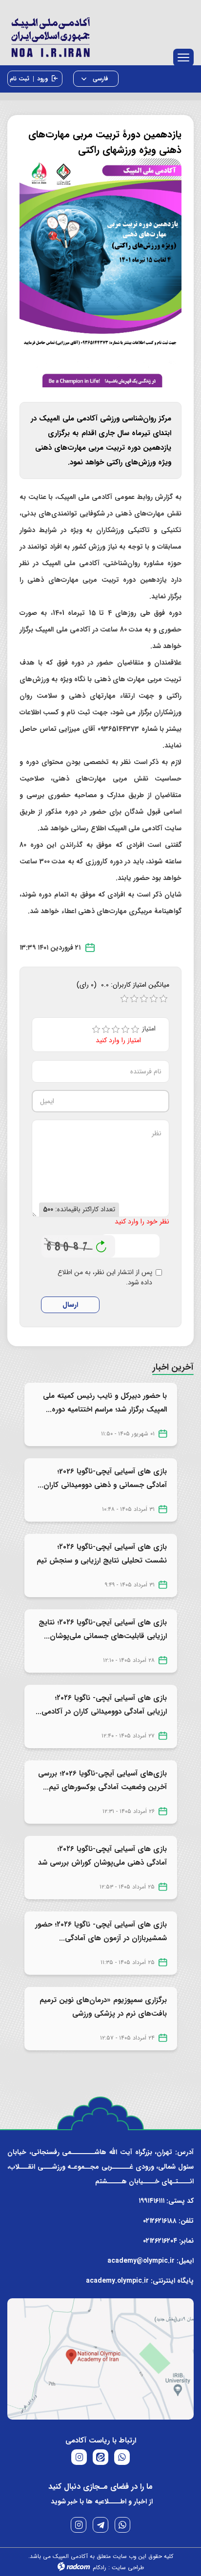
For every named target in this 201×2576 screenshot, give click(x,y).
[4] (125, 1030)
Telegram (100, 2525)
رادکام (100, 2567)
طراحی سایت (128, 2567)
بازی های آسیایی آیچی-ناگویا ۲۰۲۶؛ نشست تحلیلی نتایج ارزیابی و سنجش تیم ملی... (102, 1561)
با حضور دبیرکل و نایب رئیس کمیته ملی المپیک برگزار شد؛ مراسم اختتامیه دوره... (105, 1403)
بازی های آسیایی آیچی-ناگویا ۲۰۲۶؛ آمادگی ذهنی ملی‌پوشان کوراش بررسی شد (102, 1856)
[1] (96, 1030)
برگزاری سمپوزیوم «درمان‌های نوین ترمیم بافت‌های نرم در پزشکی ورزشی (103, 2007)
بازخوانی (101, 1244)
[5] (135, 1030)
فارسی (100, 79)
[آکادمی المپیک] (100, 35)
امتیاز (152, 1029)
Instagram (79, 2525)
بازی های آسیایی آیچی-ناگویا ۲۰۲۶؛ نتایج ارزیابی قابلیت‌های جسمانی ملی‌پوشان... (103, 1629)
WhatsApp (122, 2525)
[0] (124, 999)
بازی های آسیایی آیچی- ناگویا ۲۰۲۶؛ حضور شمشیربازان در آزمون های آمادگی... (101, 1931)
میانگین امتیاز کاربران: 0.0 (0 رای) (123, 985)
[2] (106, 1030)
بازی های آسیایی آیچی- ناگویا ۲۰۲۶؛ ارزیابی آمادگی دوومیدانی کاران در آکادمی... (101, 1705)
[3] (116, 1030)
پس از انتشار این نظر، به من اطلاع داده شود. (105, 1278)
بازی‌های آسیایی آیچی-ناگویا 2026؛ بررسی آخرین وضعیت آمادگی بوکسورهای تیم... (102, 1780)
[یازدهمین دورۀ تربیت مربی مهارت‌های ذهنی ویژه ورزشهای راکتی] (100, 272)
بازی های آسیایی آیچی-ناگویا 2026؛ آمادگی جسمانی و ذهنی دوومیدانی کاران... (102, 1478)
